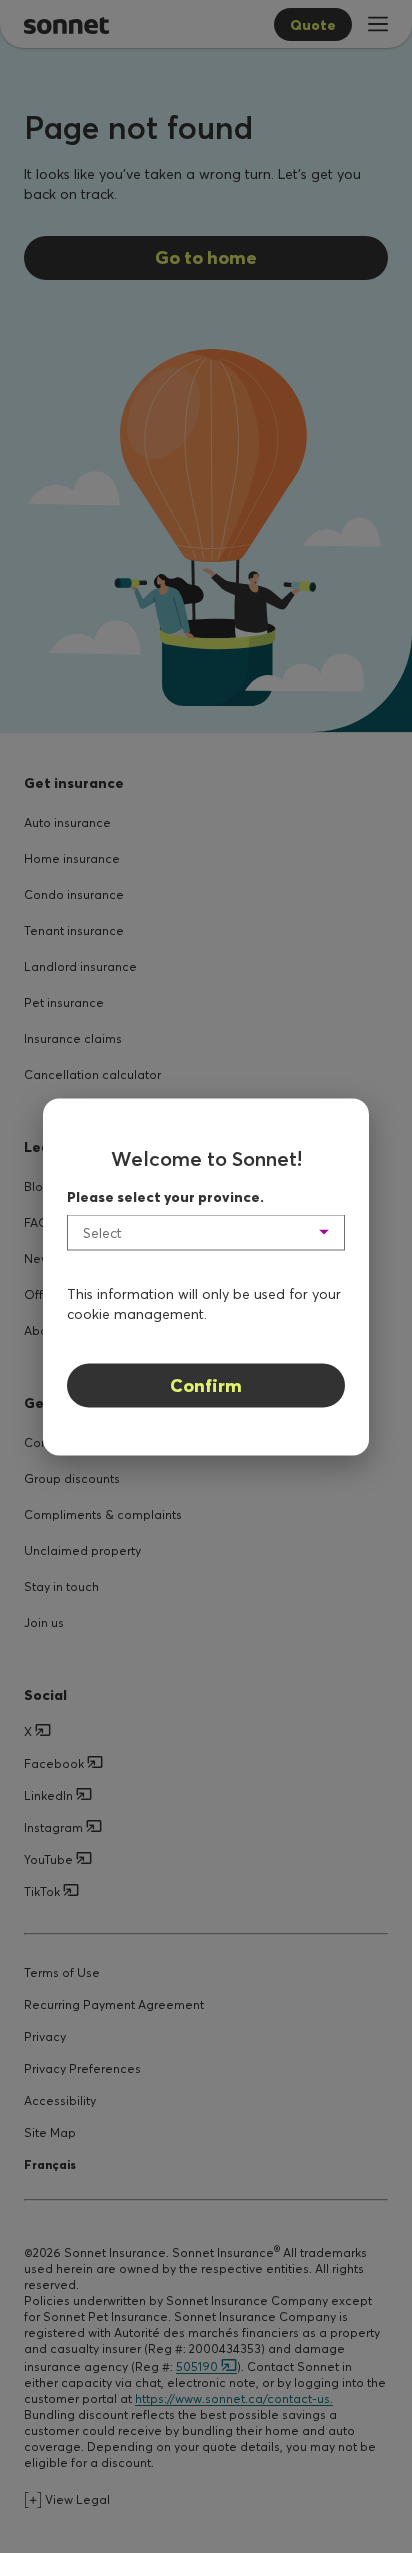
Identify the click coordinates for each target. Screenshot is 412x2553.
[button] (206, 1232)
